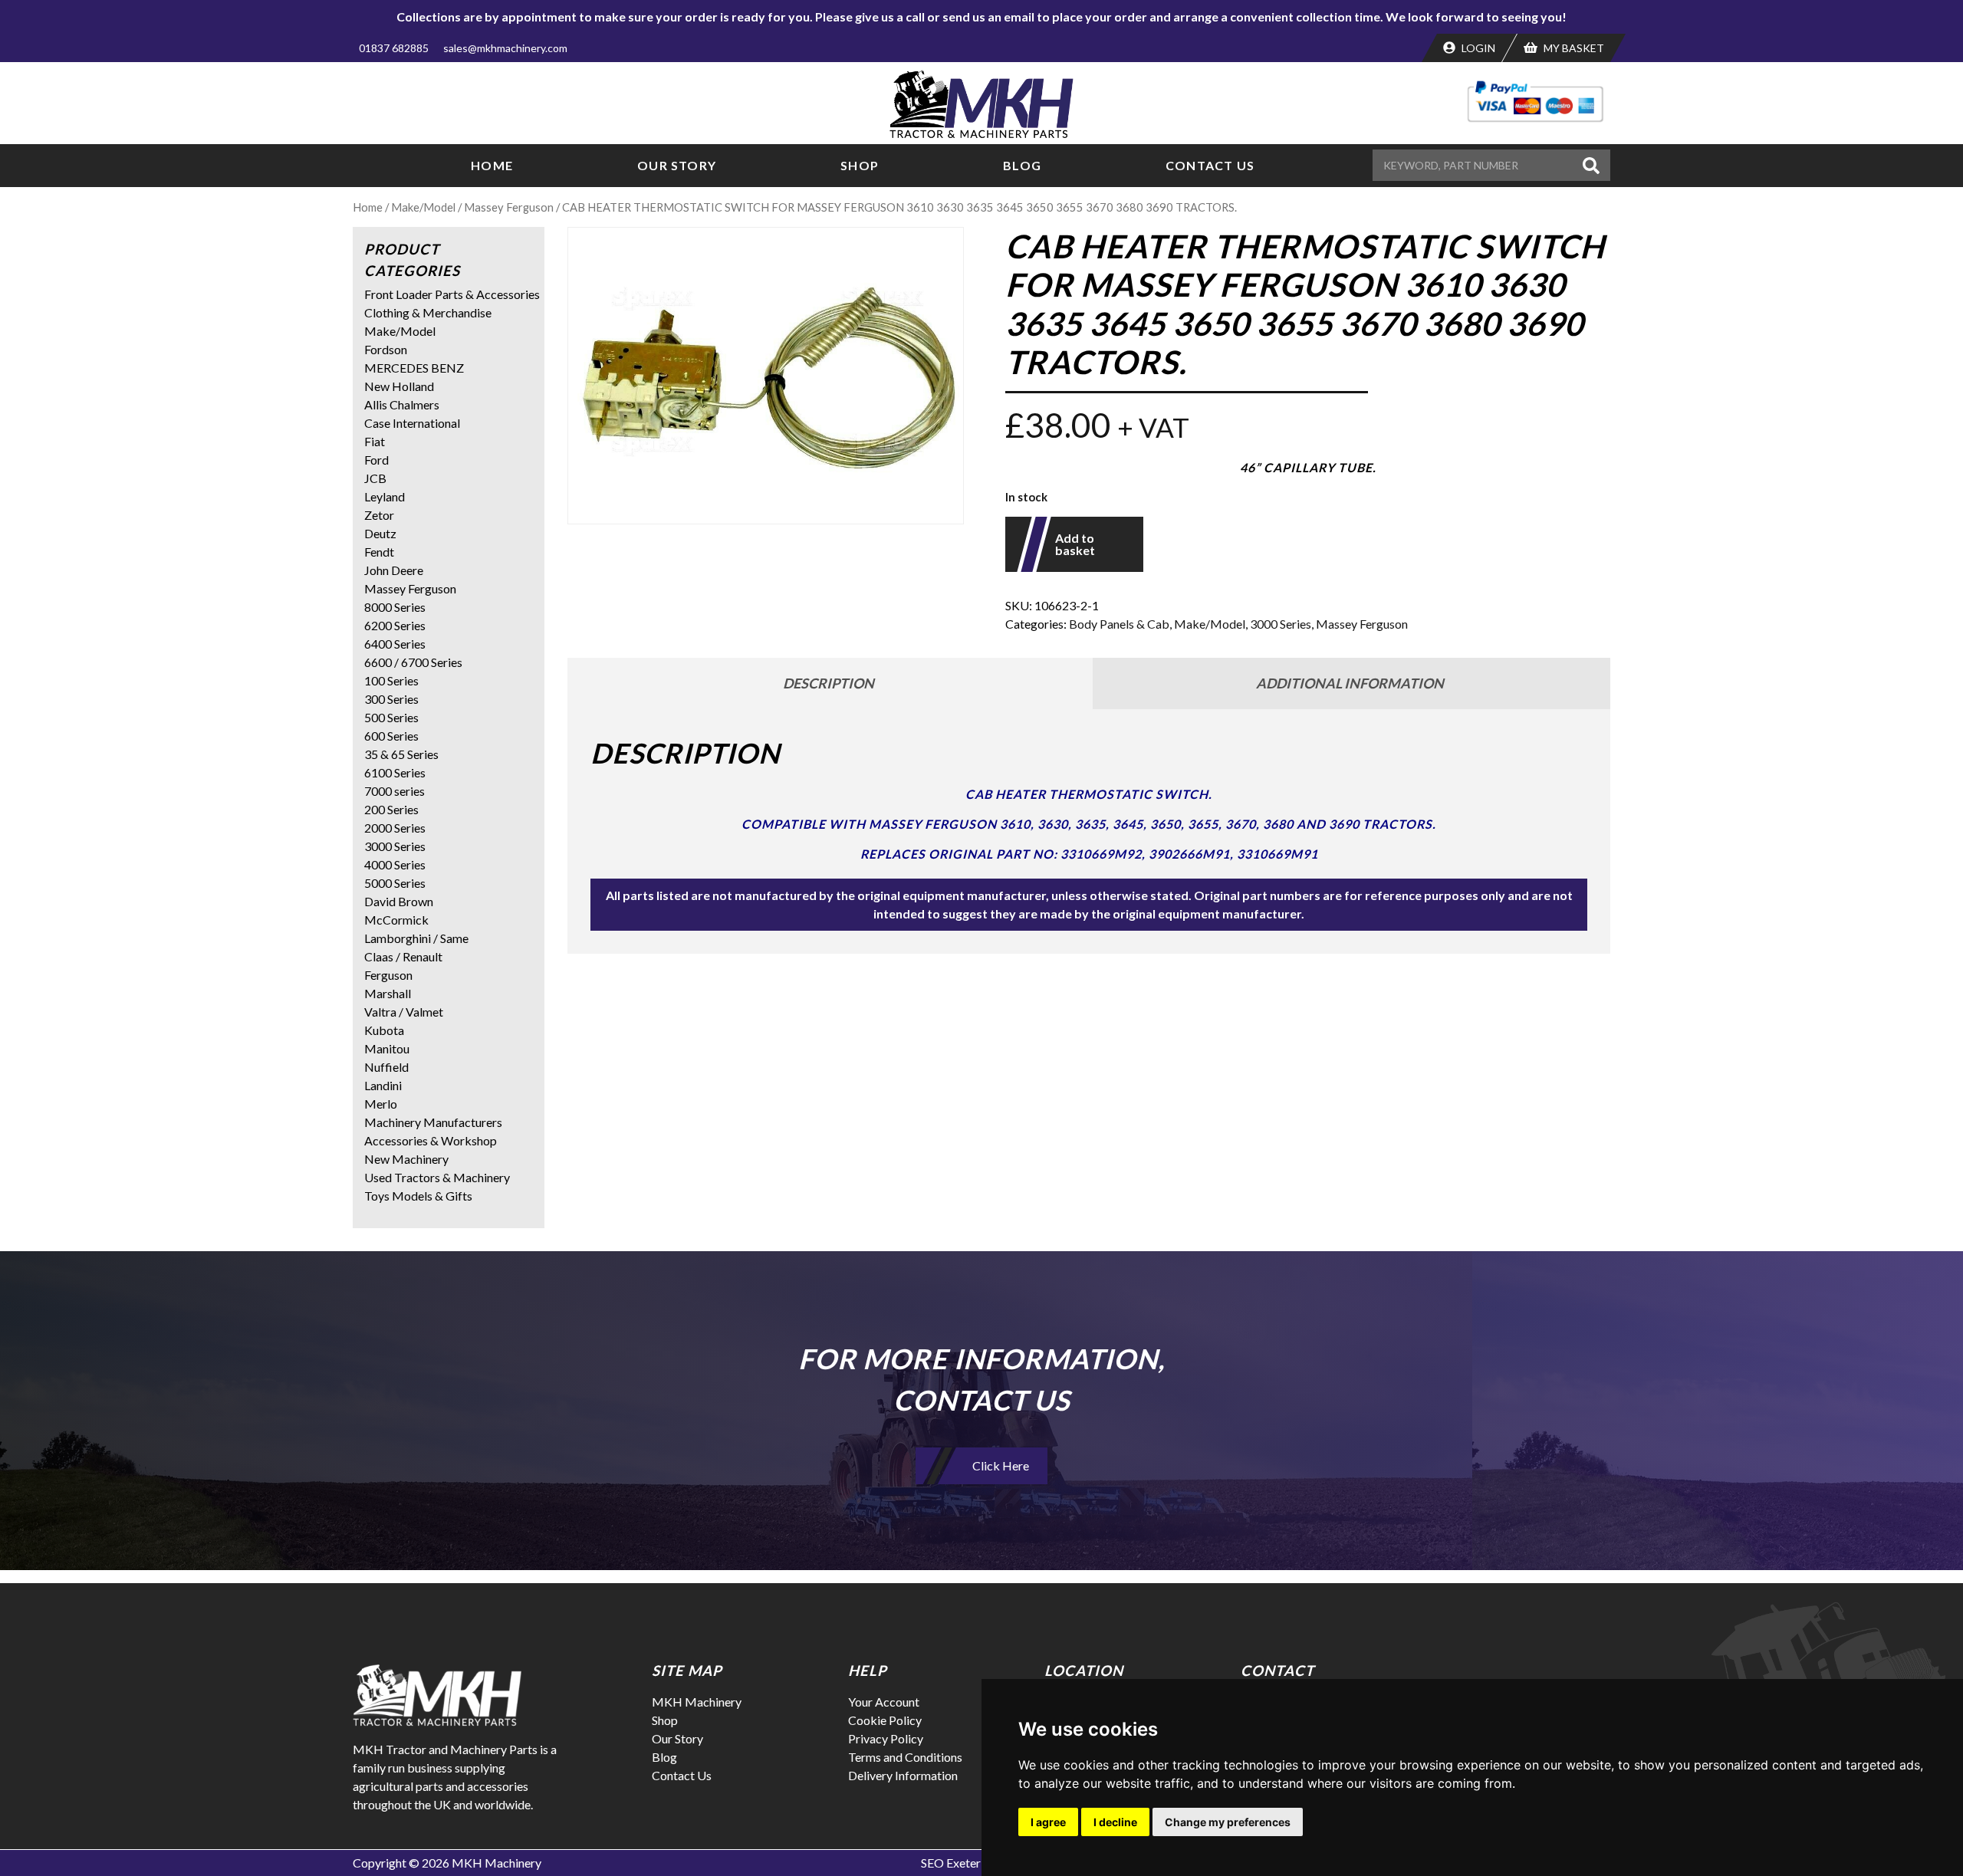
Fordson (386, 349)
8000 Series (395, 607)
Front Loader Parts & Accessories (452, 294)
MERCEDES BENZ (414, 368)
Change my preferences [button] (1228, 1822)
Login (1477, 48)
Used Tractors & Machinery (437, 1177)
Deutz (380, 533)
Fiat (375, 441)
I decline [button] (1115, 1822)
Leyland (385, 496)
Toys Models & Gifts (418, 1196)
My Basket (1573, 48)
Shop (860, 165)
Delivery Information (903, 1775)
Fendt (379, 552)
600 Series (391, 736)
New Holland (399, 386)
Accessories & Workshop (431, 1140)
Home (492, 165)
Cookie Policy (885, 1720)
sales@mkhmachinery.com (505, 48)
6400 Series (395, 644)
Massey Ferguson (509, 207)
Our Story (677, 165)
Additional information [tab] (1350, 683)
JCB (375, 478)
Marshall (388, 993)
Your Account (884, 1702)
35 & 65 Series (401, 754)
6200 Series (395, 625)
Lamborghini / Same (416, 938)
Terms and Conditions (905, 1757)
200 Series (391, 809)
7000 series (395, 791)
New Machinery (406, 1159)
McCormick (396, 920)
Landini (383, 1085)
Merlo (381, 1104)
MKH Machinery (697, 1702)
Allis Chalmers (402, 404)
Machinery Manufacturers (433, 1122)
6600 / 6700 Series (413, 662)
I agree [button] (1048, 1822)
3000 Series (1281, 624)
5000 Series (395, 883)
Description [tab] (829, 683)
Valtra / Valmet (404, 1012)
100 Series (391, 680)
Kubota (384, 1030)
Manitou (387, 1048)
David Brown (399, 901)
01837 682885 (394, 48)
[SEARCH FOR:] (1475, 165)
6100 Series (395, 772)
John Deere (394, 570)
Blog (1022, 165)
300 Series (391, 699)
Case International (412, 423)
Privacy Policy (886, 1738)
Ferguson (388, 975)
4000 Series (395, 864)
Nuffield (386, 1067)
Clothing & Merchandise (428, 312)
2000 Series (395, 828)
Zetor (379, 515)
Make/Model (423, 207)
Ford (376, 460)
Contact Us (1210, 165)
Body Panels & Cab (1119, 624)
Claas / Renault (403, 956)
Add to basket (1075, 544)
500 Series (391, 717)
